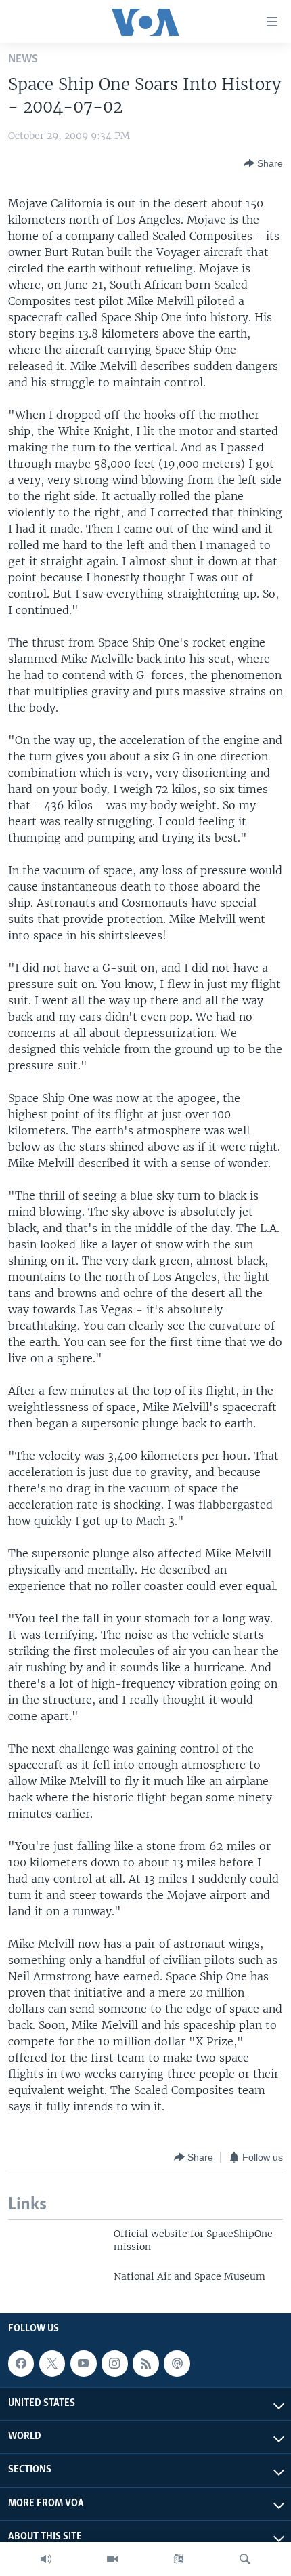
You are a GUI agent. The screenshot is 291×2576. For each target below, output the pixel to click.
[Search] (245, 2559)
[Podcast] (177, 2363)
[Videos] (112, 2559)
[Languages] (179, 2559)
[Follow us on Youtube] (83, 2363)
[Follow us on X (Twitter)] (52, 2363)
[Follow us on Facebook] (21, 2363)
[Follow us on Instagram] (114, 2363)
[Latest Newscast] (46, 2559)
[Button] (263, 163)
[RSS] (145, 2363)
